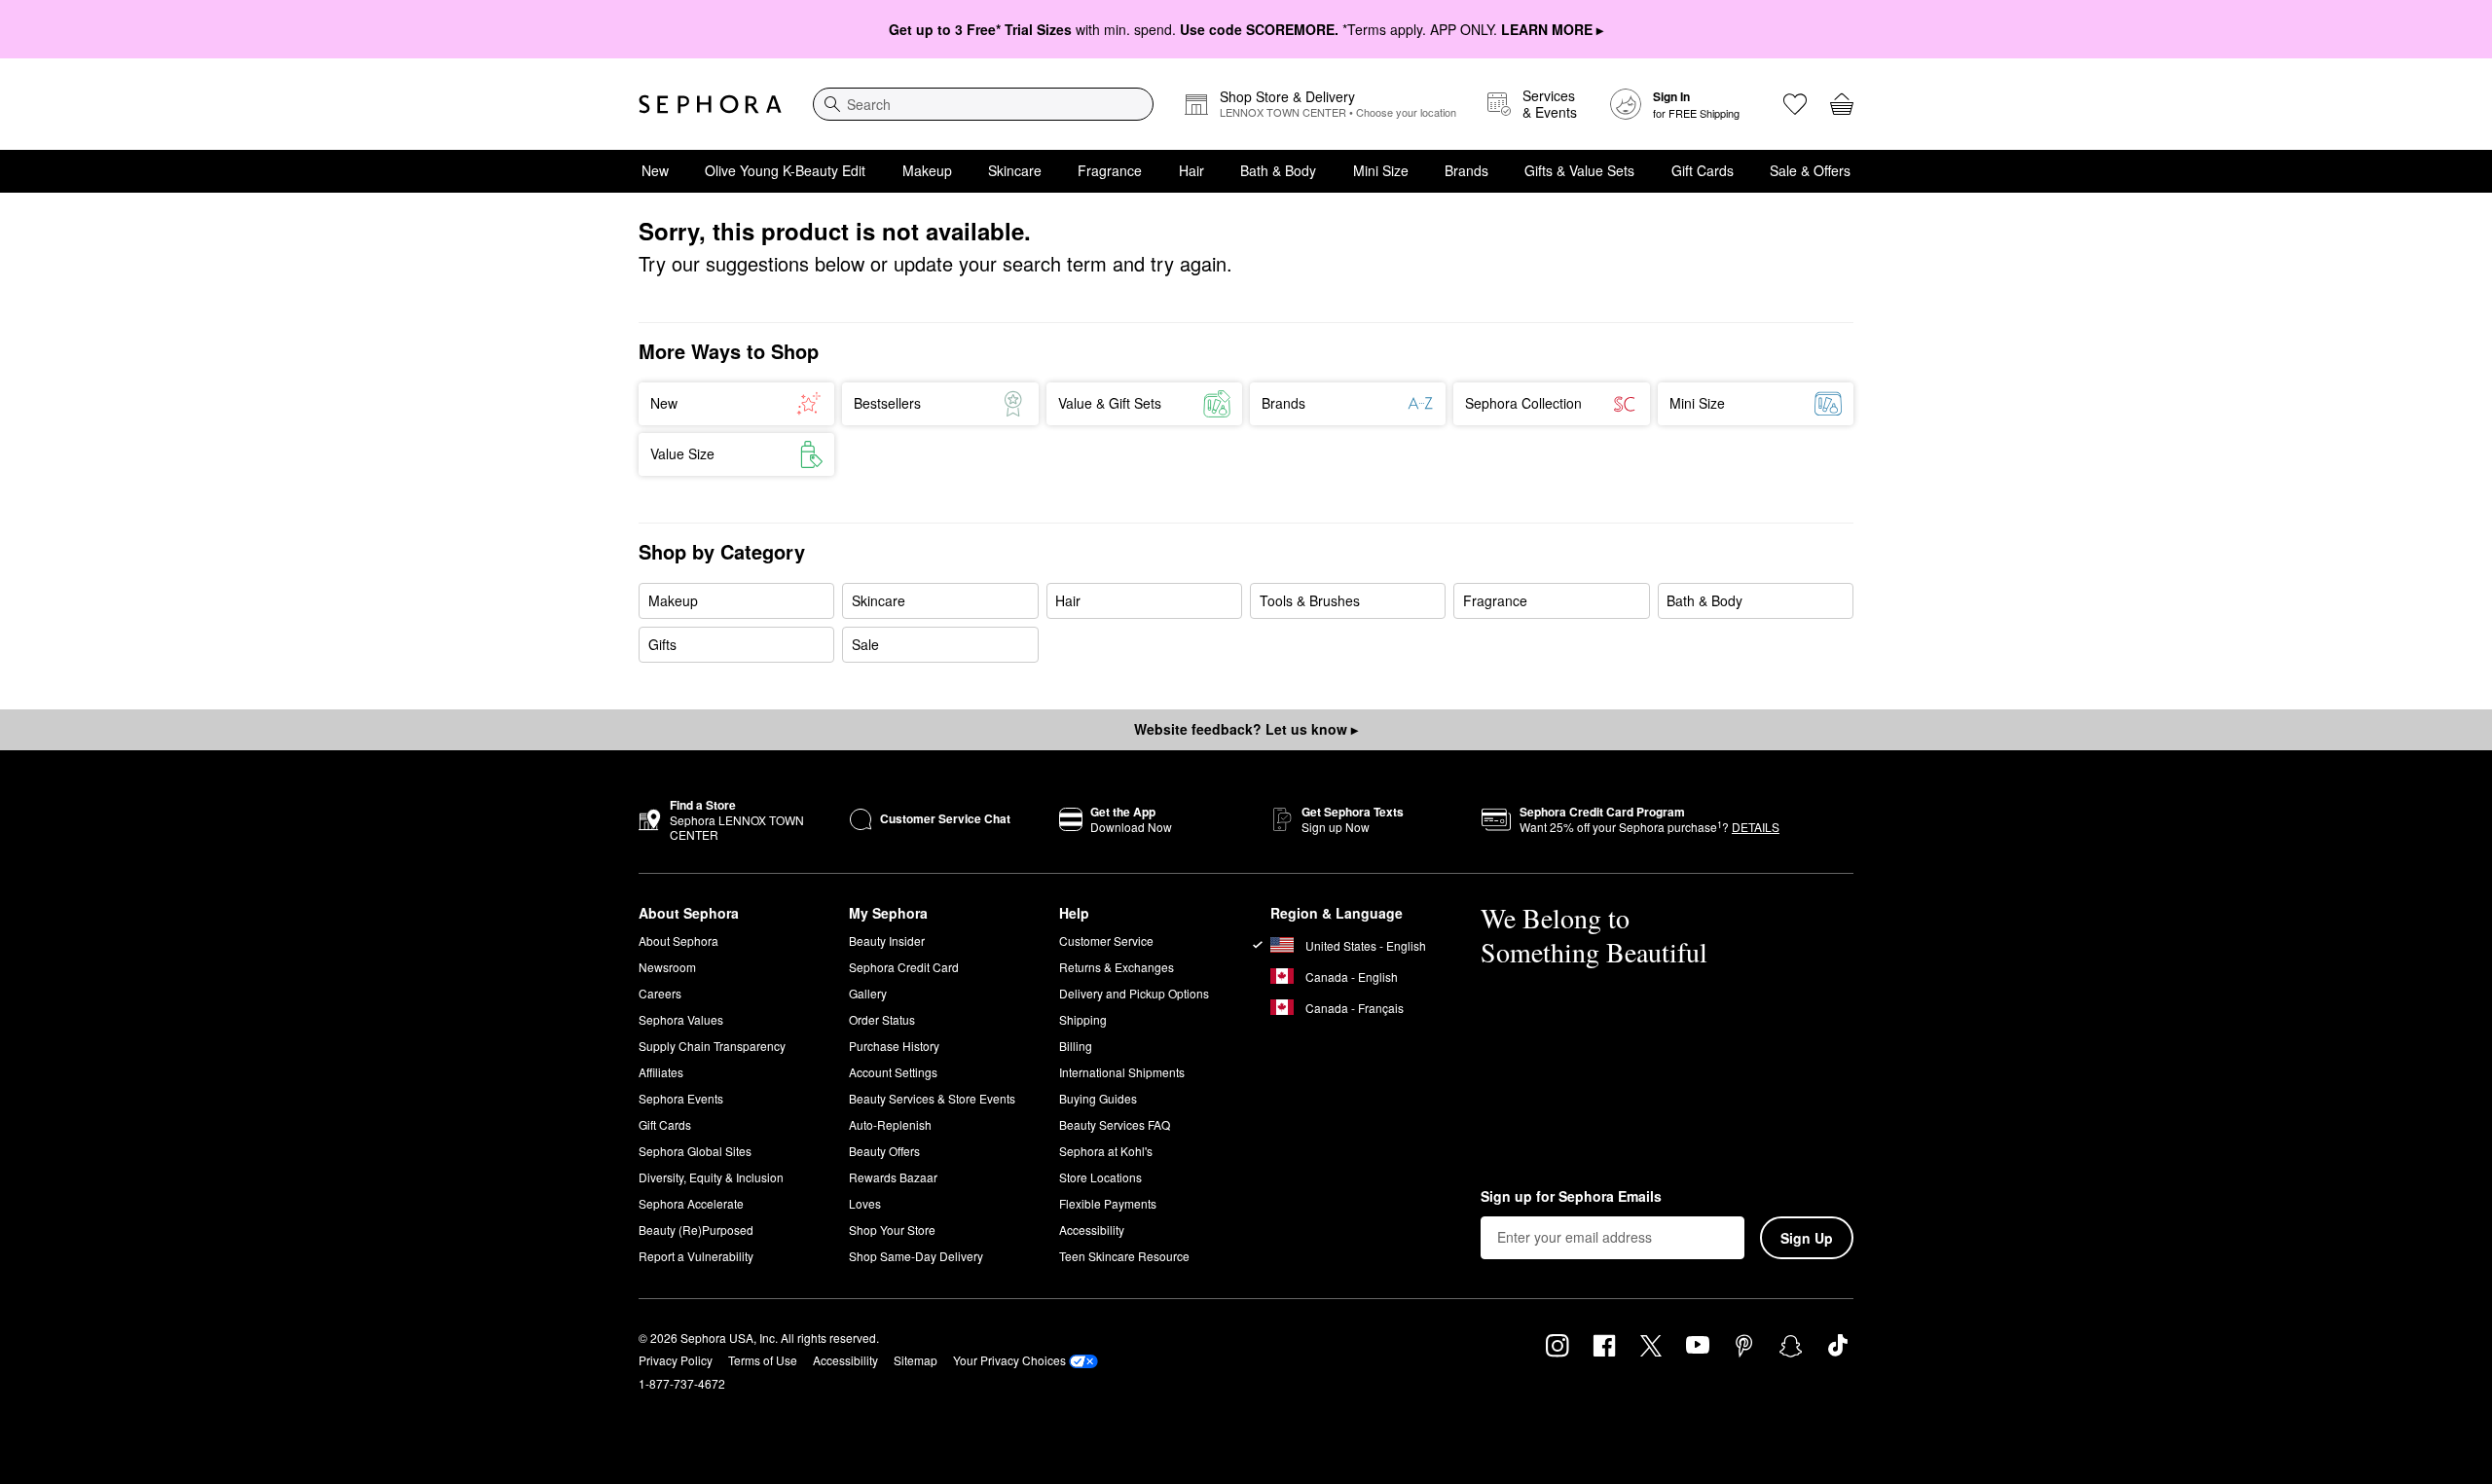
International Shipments (1122, 1072)
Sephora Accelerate (691, 1203)
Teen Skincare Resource (1124, 1256)
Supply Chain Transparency (712, 1046)
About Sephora (678, 941)
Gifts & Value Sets (1579, 170)
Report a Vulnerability (696, 1256)
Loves (865, 1203)
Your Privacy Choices (1009, 1360)
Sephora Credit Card (904, 967)
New (655, 170)
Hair (1191, 170)
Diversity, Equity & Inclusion (711, 1177)
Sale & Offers (1810, 170)
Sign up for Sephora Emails (1571, 1197)
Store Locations (1100, 1177)
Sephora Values (681, 1019)
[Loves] (1795, 104)
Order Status (882, 1019)
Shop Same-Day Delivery (916, 1256)
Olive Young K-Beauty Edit (785, 170)
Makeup (927, 170)
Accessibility (1092, 1230)
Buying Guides (1098, 1098)
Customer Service (1106, 941)
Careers (660, 993)
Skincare (1015, 170)
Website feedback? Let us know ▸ (1246, 729)
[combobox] (983, 104)
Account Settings (893, 1072)
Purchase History (894, 1046)
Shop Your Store (892, 1230)
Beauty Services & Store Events (932, 1098)
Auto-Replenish (890, 1124)
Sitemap (916, 1360)
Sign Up (1807, 1238)
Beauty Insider (887, 941)
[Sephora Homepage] (710, 104)
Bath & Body (1278, 170)
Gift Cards (1703, 170)
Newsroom (667, 967)
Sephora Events (681, 1098)
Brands (1466, 170)
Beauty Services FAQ (1115, 1124)
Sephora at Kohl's (1106, 1151)
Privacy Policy (676, 1360)
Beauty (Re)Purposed (696, 1230)
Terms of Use (763, 1360)
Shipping (1083, 1019)
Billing (1076, 1046)
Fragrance (1110, 170)
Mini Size (1381, 170)
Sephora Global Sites (695, 1151)
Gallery (868, 993)
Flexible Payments (1108, 1203)
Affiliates (661, 1072)
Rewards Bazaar (893, 1177)
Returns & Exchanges (1117, 967)
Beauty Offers (884, 1151)
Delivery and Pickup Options (1134, 993)
